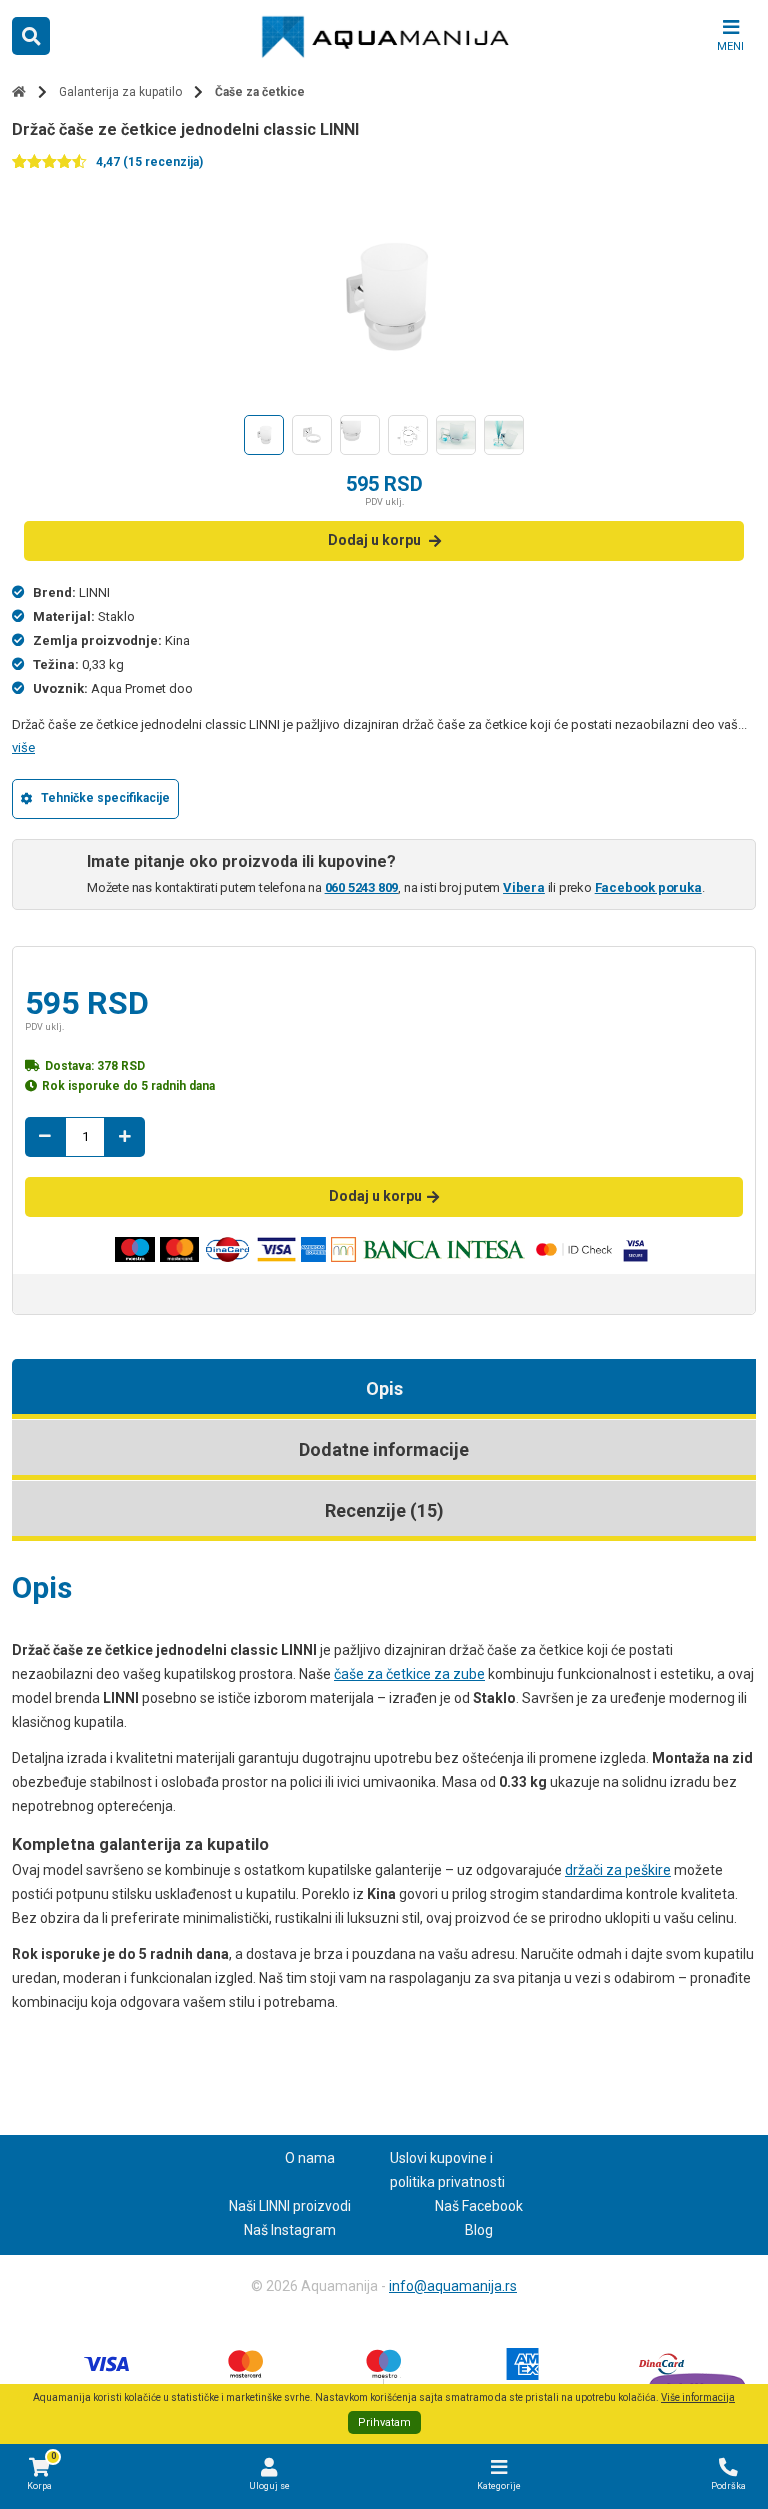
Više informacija (698, 2397)
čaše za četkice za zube (409, 1674)
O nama (310, 2158)
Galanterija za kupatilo (120, 92)
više (23, 747)
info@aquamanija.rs (453, 2286)
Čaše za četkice (260, 92)
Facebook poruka (648, 887)
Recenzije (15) (384, 1510)
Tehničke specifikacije (105, 798)
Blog (479, 2230)
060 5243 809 (362, 887)
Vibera (524, 887)
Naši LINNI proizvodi (290, 2206)
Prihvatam (384, 2422)
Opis (384, 1388)
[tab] (384, 1389)
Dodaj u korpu (374, 540)
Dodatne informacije (384, 1449)
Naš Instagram (290, 2230)
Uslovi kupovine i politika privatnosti (447, 2170)
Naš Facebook (479, 2206)
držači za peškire (618, 1870)
